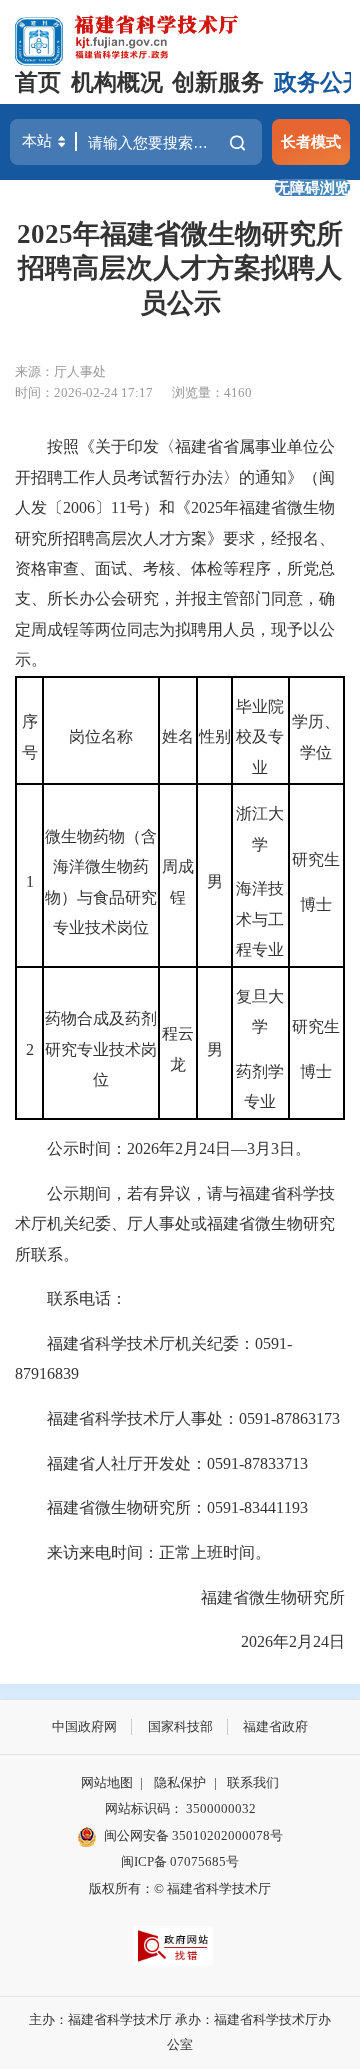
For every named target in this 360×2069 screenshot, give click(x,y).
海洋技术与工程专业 (260, 919)
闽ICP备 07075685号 (180, 1861)
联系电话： (71, 1298)
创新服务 (218, 82)
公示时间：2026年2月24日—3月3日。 (163, 1148)
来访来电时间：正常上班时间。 (143, 1552)
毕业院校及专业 (260, 737)
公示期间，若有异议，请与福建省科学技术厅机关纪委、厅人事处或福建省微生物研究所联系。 (175, 1224)
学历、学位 (316, 736)
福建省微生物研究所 (257, 1597)
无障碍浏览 (312, 187)
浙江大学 (260, 828)
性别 (215, 736)
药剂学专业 (260, 1086)
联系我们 (253, 1782)
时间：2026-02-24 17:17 (84, 392)
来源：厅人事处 (60, 371)
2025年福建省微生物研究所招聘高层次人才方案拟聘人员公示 (180, 268)
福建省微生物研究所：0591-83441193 (161, 1507)
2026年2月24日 (277, 1641)
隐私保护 (180, 1782)
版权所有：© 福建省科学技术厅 (180, 1888)
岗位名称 (101, 736)
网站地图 (107, 1782)
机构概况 (117, 82)
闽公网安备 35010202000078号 (193, 1835)
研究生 (316, 859)
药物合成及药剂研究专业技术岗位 (101, 1049)
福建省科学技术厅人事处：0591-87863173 (177, 1418)
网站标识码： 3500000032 (180, 1808)
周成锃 (178, 881)
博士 (316, 904)
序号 (30, 736)
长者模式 (311, 141)
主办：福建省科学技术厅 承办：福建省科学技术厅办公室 (180, 2032)
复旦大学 (260, 1011)
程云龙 (178, 1048)
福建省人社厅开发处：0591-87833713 (161, 1463)
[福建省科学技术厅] (157, 34)
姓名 (178, 736)
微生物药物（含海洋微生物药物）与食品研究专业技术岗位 (101, 882)
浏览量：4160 (212, 392)
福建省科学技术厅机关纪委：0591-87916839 (153, 1358)
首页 (38, 82)
